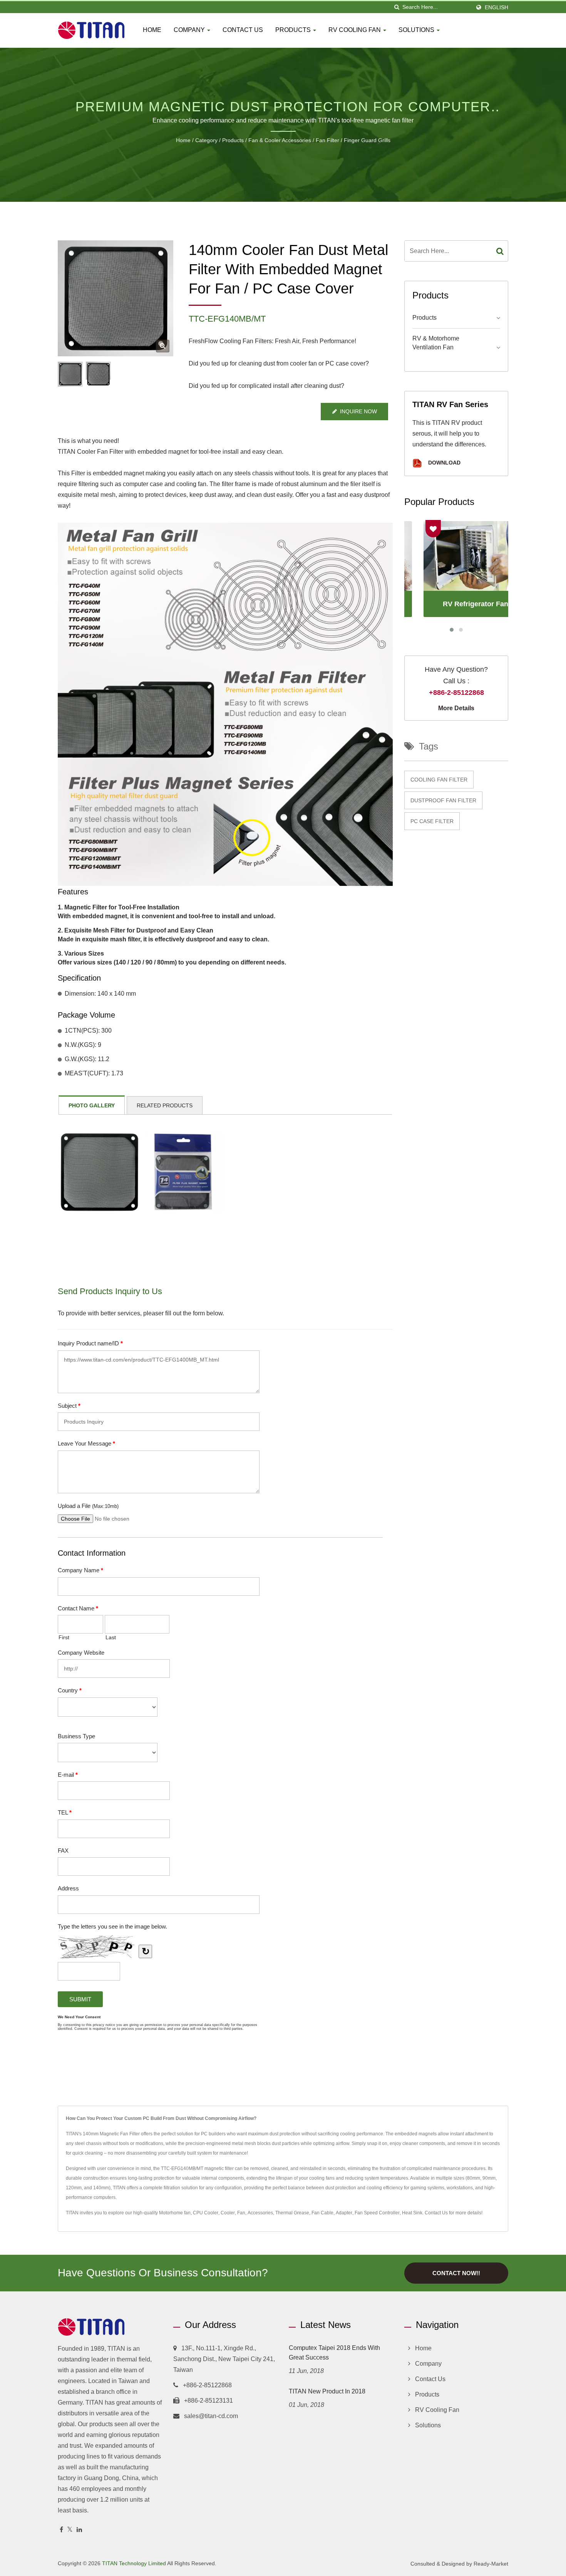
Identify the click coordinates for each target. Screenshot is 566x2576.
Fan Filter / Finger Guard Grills (353, 140)
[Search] (500, 251)
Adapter (344, 2213)
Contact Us (243, 30)
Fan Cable (322, 2213)
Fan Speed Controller (377, 2213)
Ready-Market (491, 2564)
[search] (397, 7)
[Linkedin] (79, 2530)
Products (294, 30)
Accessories (260, 2213)
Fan (241, 2213)
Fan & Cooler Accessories (280, 140)
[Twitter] (70, 2530)
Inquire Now (358, 411)
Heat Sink (412, 2213)
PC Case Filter (432, 821)
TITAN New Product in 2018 (327, 2391)
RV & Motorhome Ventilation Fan (436, 343)
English (497, 7)
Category (206, 140)
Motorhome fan (175, 2213)
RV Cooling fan (355, 30)
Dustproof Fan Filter (443, 800)
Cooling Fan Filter (439, 780)
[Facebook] (61, 2530)
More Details (456, 708)
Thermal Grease (292, 2213)
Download (444, 463)
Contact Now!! (456, 2273)
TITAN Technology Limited (134, 2563)
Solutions (417, 30)
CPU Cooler (206, 2213)
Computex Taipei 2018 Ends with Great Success (334, 2353)
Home (152, 30)
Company (190, 30)
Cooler (228, 2213)
